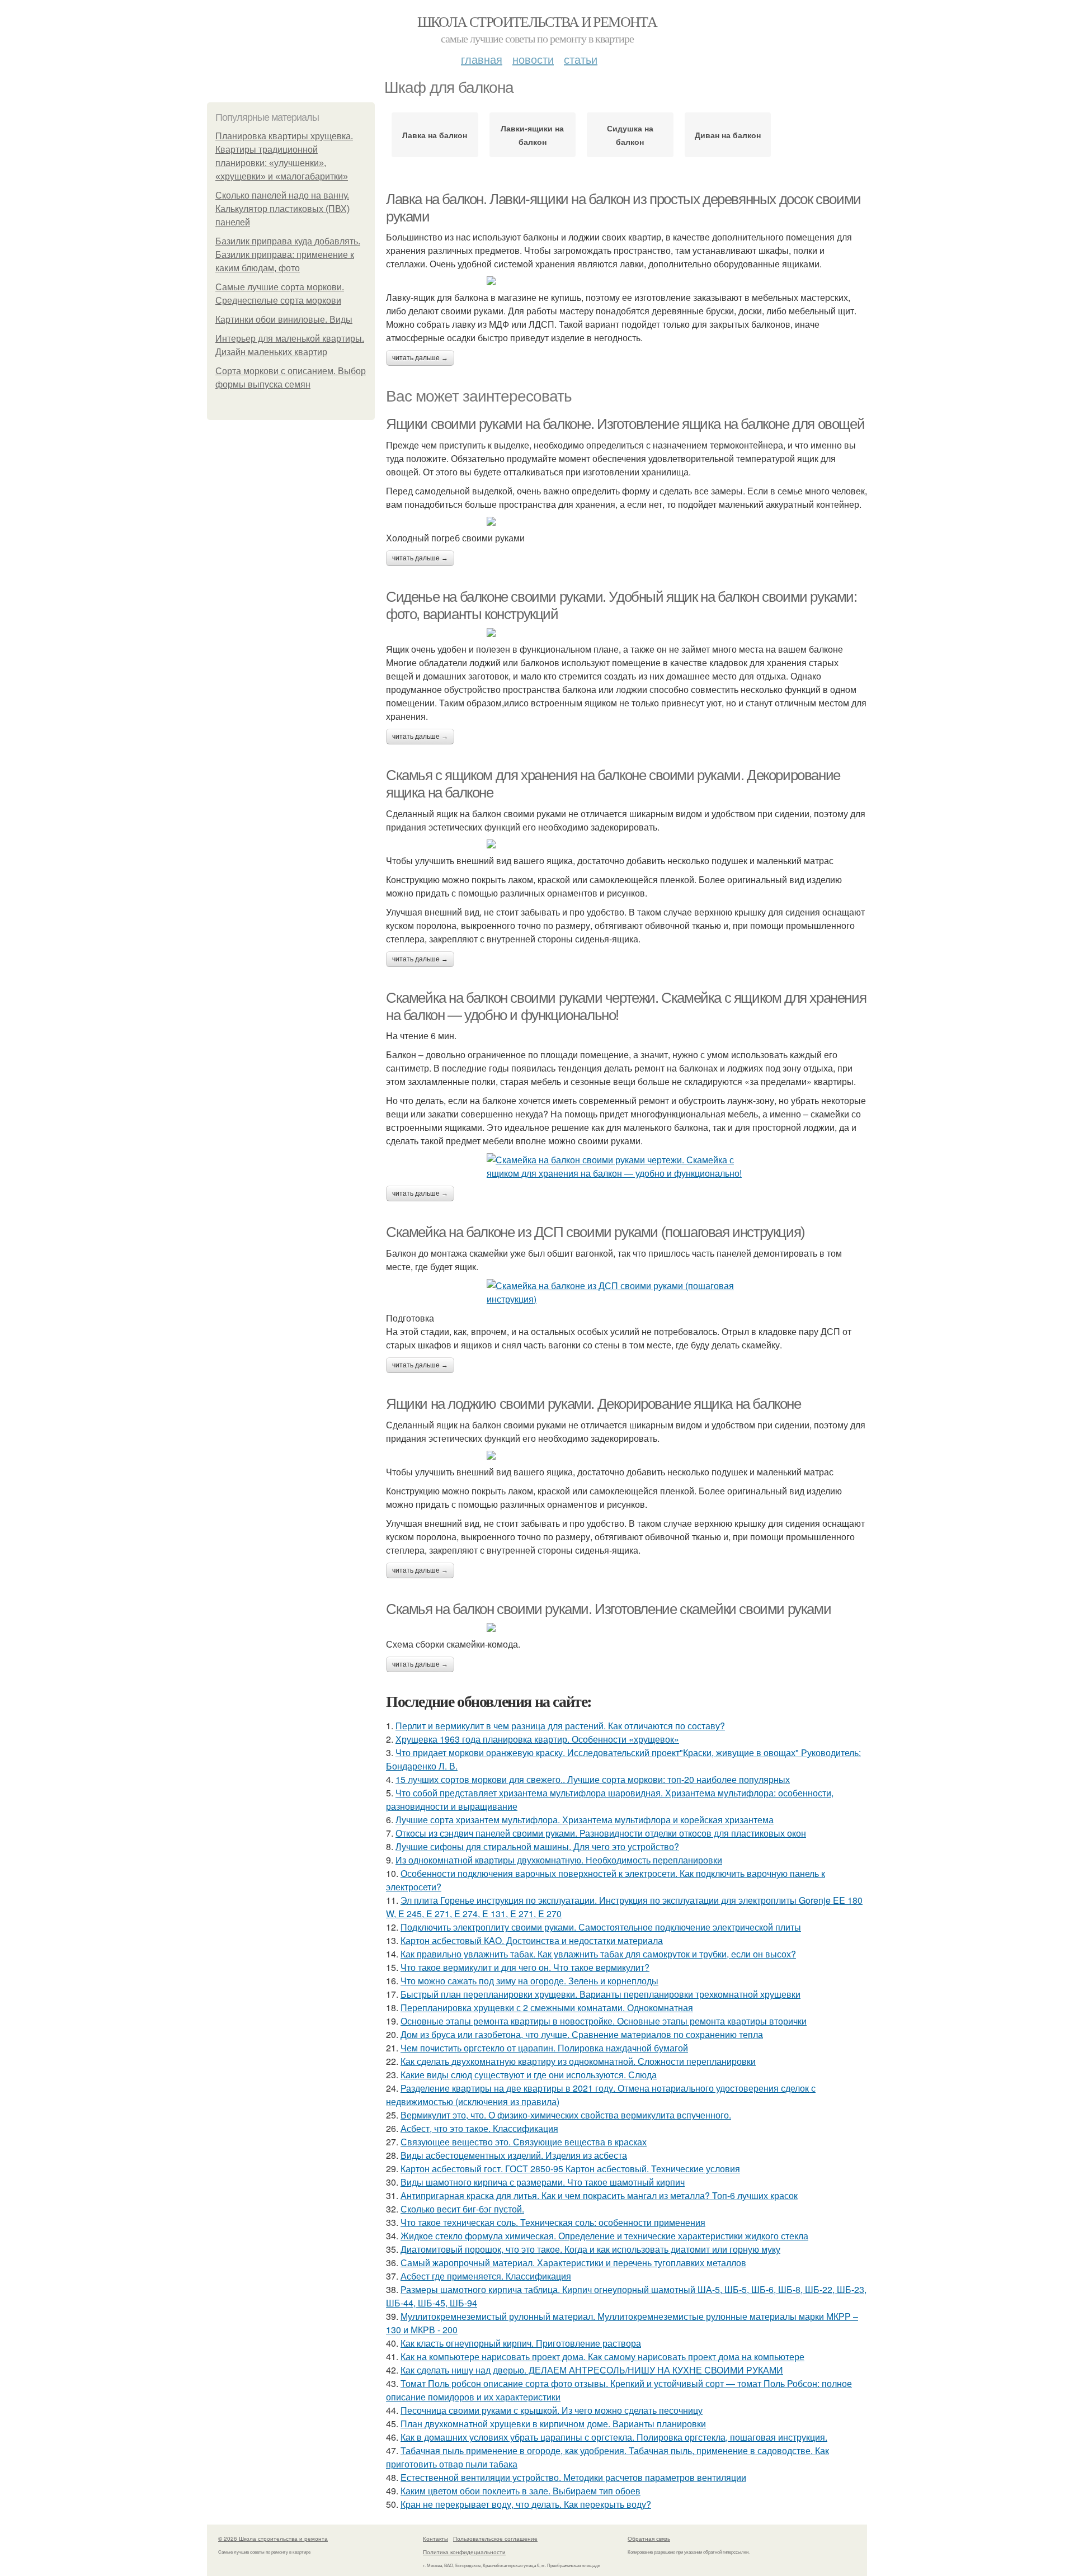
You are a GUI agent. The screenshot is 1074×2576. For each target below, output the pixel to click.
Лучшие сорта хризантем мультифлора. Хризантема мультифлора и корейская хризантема (585, 1820)
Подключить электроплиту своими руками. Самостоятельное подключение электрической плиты (601, 1927)
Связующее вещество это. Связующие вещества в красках (524, 2142)
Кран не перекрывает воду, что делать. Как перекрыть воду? (526, 2504)
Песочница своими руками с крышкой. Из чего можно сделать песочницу (552, 2410)
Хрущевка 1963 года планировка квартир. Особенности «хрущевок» (537, 1739)
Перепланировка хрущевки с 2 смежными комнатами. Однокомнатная (547, 2008)
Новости (533, 59)
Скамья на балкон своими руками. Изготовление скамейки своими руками (608, 1609)
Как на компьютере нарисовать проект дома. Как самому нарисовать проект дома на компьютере (602, 2356)
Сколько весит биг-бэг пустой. (462, 2209)
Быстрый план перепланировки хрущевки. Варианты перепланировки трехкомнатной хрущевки (600, 1994)
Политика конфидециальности (464, 2552)
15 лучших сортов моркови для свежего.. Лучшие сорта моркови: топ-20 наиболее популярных (593, 1779)
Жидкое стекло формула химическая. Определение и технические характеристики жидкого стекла (604, 2236)
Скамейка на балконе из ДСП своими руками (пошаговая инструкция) (595, 1232)
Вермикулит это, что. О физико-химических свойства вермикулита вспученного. (566, 2115)
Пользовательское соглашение (495, 2539)
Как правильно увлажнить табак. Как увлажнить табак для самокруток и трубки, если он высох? (598, 1954)
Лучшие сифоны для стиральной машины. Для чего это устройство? (537, 1846)
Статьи (581, 59)
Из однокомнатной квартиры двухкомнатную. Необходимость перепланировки (559, 1860)
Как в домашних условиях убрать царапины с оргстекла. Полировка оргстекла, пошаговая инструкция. (614, 2437)
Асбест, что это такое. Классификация (479, 2128)
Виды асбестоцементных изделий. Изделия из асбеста (514, 2155)
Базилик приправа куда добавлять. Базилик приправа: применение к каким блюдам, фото (288, 255)
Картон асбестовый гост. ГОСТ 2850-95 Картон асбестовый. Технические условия (570, 2169)
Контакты (435, 2539)
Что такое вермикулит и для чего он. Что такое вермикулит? (525, 1967)
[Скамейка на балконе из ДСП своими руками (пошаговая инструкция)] (626, 1292)
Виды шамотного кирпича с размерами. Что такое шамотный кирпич (543, 2182)
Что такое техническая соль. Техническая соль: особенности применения (553, 2222)
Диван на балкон (728, 135)
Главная (482, 59)
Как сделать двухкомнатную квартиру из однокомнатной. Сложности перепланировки (578, 2061)
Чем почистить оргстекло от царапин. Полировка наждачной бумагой (544, 2048)
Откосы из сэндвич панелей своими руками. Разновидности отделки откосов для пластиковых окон (601, 1833)
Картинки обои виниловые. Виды (284, 320)
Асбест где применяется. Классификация (486, 2276)
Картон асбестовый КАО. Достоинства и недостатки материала (532, 1940)
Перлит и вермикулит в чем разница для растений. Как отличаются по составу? (560, 1726)
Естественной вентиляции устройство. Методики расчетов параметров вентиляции (573, 2477)
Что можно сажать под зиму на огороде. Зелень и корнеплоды (529, 1981)
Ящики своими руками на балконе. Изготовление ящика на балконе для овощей (625, 424)
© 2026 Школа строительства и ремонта (273, 2539)
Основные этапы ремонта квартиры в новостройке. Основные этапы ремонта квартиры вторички (604, 2021)
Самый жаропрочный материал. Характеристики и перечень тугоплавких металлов (573, 2263)
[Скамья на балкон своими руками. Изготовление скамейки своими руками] (626, 1627)
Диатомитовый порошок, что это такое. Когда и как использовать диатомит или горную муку (590, 2249)
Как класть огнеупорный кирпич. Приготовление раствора (521, 2343)
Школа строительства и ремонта (537, 21)
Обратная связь (649, 2539)
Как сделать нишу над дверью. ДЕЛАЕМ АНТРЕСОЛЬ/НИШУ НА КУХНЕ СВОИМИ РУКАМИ (592, 2370)
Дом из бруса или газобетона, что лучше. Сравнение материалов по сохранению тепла (582, 2034)
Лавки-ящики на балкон (532, 135)
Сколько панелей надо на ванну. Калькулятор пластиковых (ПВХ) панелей (282, 209)
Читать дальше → (420, 358)
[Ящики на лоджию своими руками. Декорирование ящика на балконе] (626, 1455)
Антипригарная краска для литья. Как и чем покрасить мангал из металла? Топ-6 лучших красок (599, 2195)
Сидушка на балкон (630, 135)
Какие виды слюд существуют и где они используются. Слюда (529, 2075)
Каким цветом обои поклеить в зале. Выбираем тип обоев (520, 2491)
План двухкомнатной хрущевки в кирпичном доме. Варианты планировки (553, 2424)
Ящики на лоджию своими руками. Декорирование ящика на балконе (593, 1404)
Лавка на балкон (435, 135)
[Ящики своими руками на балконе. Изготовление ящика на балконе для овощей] (626, 521)
